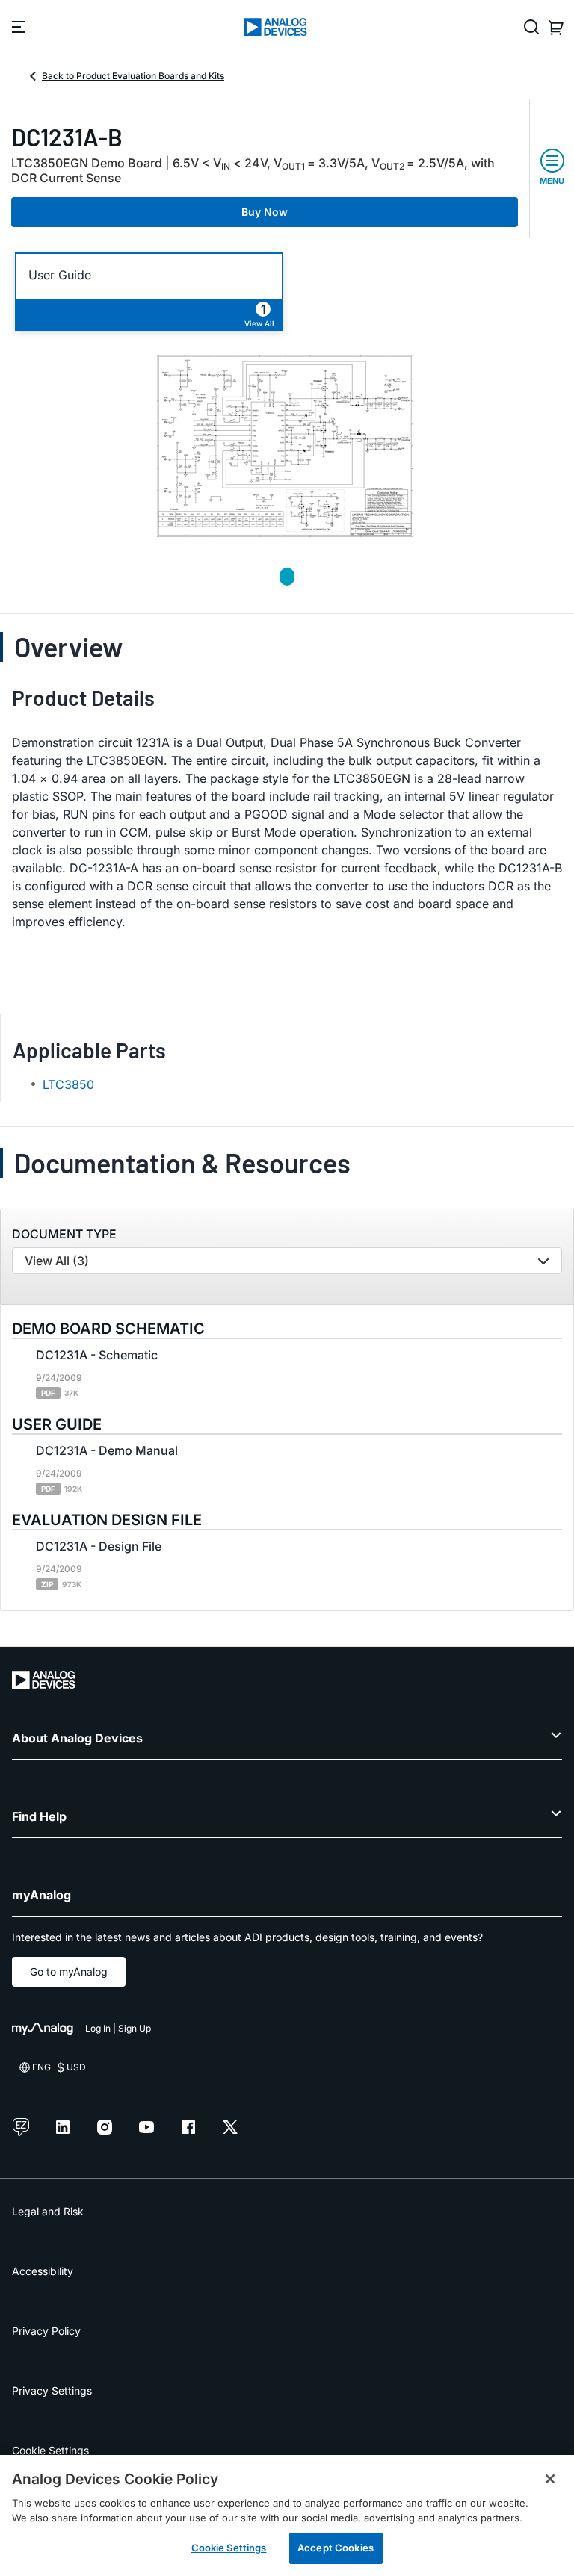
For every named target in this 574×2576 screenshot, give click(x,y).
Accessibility (43, 2271)
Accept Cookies (336, 2548)
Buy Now (265, 212)
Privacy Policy (46, 2331)
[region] (287, 2516)
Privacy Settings (52, 2390)
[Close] (550, 2479)
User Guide (60, 275)
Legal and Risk (48, 2211)
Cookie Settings (50, 2450)
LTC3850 (68, 1084)
